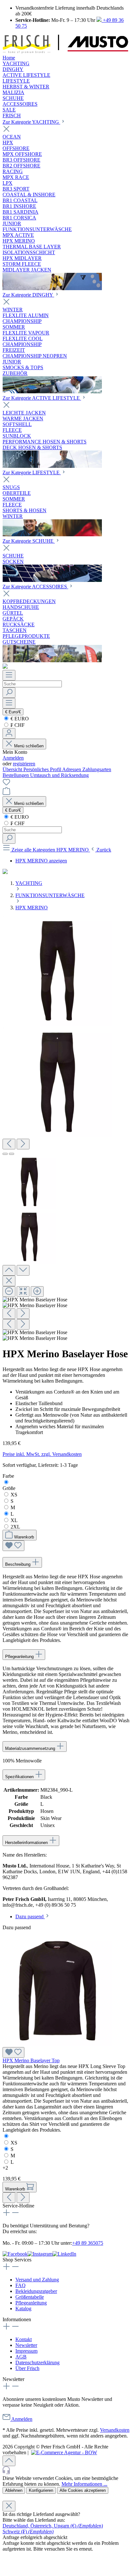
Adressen (72, 769)
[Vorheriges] (9, 1144)
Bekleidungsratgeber (36, 2291)
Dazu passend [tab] (30, 1916)
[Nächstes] (23, 1144)
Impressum (26, 2351)
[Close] (9, 1281)
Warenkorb (24, 1537)
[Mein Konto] (9, 733)
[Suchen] (9, 693)
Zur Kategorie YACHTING (31, 122)
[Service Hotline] (66, 2471)
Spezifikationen (20, 1777)
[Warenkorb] (6, 793)
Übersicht (13, 769)
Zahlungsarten (97, 769)
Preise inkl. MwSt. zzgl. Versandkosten (42, 1454)
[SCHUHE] (52, 580)
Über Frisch (27, 2368)
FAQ (21, 2285)
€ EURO (19, 719)
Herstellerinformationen (27, 1843)
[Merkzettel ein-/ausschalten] (13, 1546)
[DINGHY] (52, 392)
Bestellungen (16, 775)
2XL (15, 1527)
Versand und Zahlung (37, 2280)
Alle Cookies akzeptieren (83, 2490)
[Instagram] (40, 2254)
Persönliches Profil (43, 769)
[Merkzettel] (6, 784)
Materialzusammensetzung (31, 1748)
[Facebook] (15, 2254)
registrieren (24, 764)
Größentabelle (30, 2297)
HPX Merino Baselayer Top (31, 2060)
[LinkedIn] (64, 2254)
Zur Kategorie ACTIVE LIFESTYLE (42, 398)
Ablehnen (14, 2490)
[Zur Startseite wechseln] (65, 52)
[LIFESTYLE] (52, 535)
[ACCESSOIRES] (52, 660)
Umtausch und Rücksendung (59, 775)
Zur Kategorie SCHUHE (29, 541)
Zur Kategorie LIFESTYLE (32, 472)
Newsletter (26, 2345)
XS (14, 1495)
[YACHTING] (52, 288)
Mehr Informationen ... (84, 2484)
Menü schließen (28, 746)
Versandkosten (115, 2430)
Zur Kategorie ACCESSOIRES (35, 587)
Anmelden (13, 758)
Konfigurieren (41, 2490)
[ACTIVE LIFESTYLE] (52, 466)
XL (14, 1520)
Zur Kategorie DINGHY (28, 295)
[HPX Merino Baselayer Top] (58, 2044)
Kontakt (24, 2339)
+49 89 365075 (88, 2243)
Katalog (23, 2309)
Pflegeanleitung (20, 1657)
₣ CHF (17, 725)
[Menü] (9, 675)
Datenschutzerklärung (37, 2362)
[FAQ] (5, 667)
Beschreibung (18, 1564)
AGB (21, 2357)
